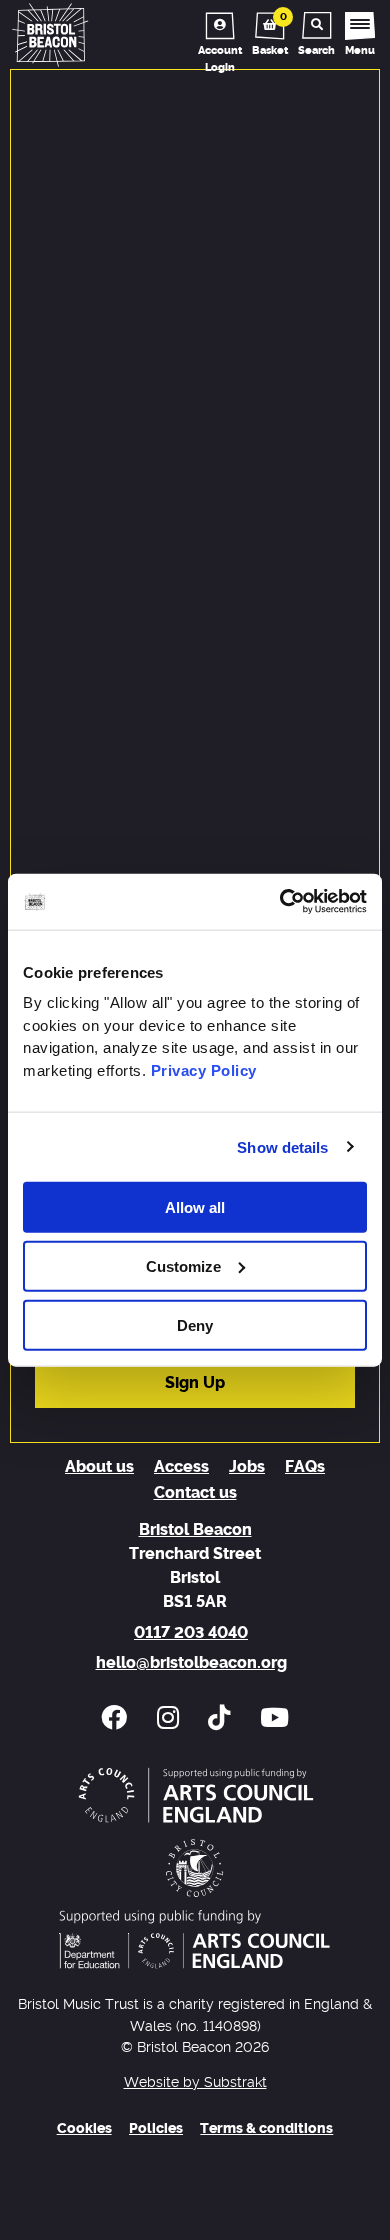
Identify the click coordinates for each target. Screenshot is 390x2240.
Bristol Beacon (195, 1530)
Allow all (195, 1207)
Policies (156, 2128)
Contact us (195, 1493)
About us (99, 1467)
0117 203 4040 (191, 1633)
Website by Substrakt (195, 2082)
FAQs (305, 1467)
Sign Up (195, 1383)
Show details (282, 1146)
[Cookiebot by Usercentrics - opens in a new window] (280, 902)
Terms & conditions (266, 2128)
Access (181, 1467)
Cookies (84, 2128)
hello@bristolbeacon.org (191, 1663)
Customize (183, 1265)
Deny (195, 1324)
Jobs (247, 1467)
